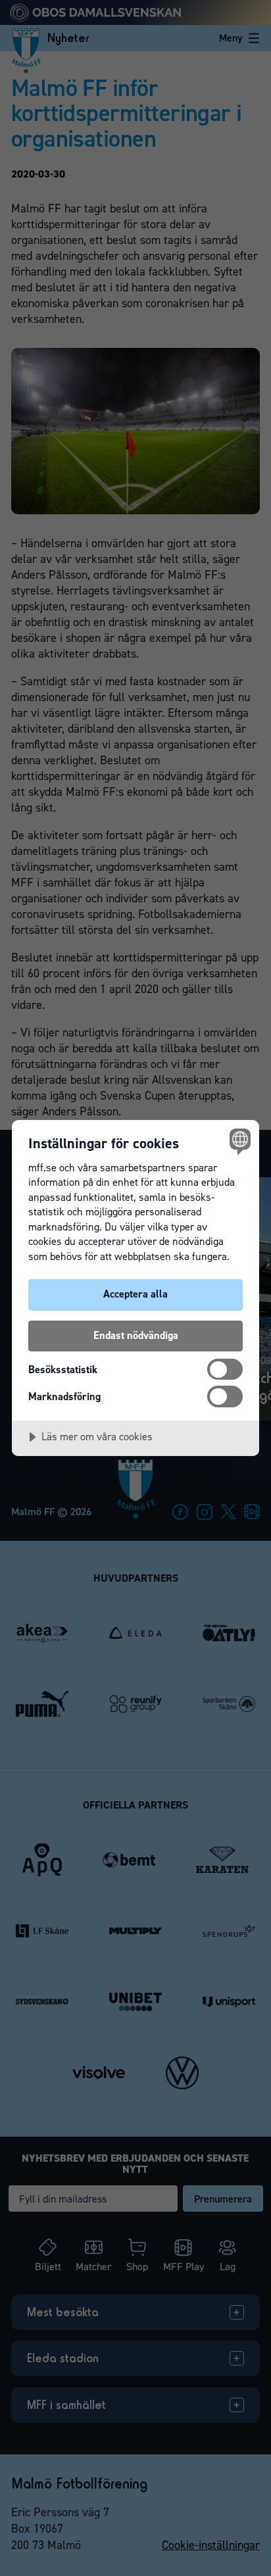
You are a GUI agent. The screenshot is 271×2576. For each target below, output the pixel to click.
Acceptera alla (135, 1294)
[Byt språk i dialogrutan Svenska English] (238, 1141)
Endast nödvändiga (136, 1335)
